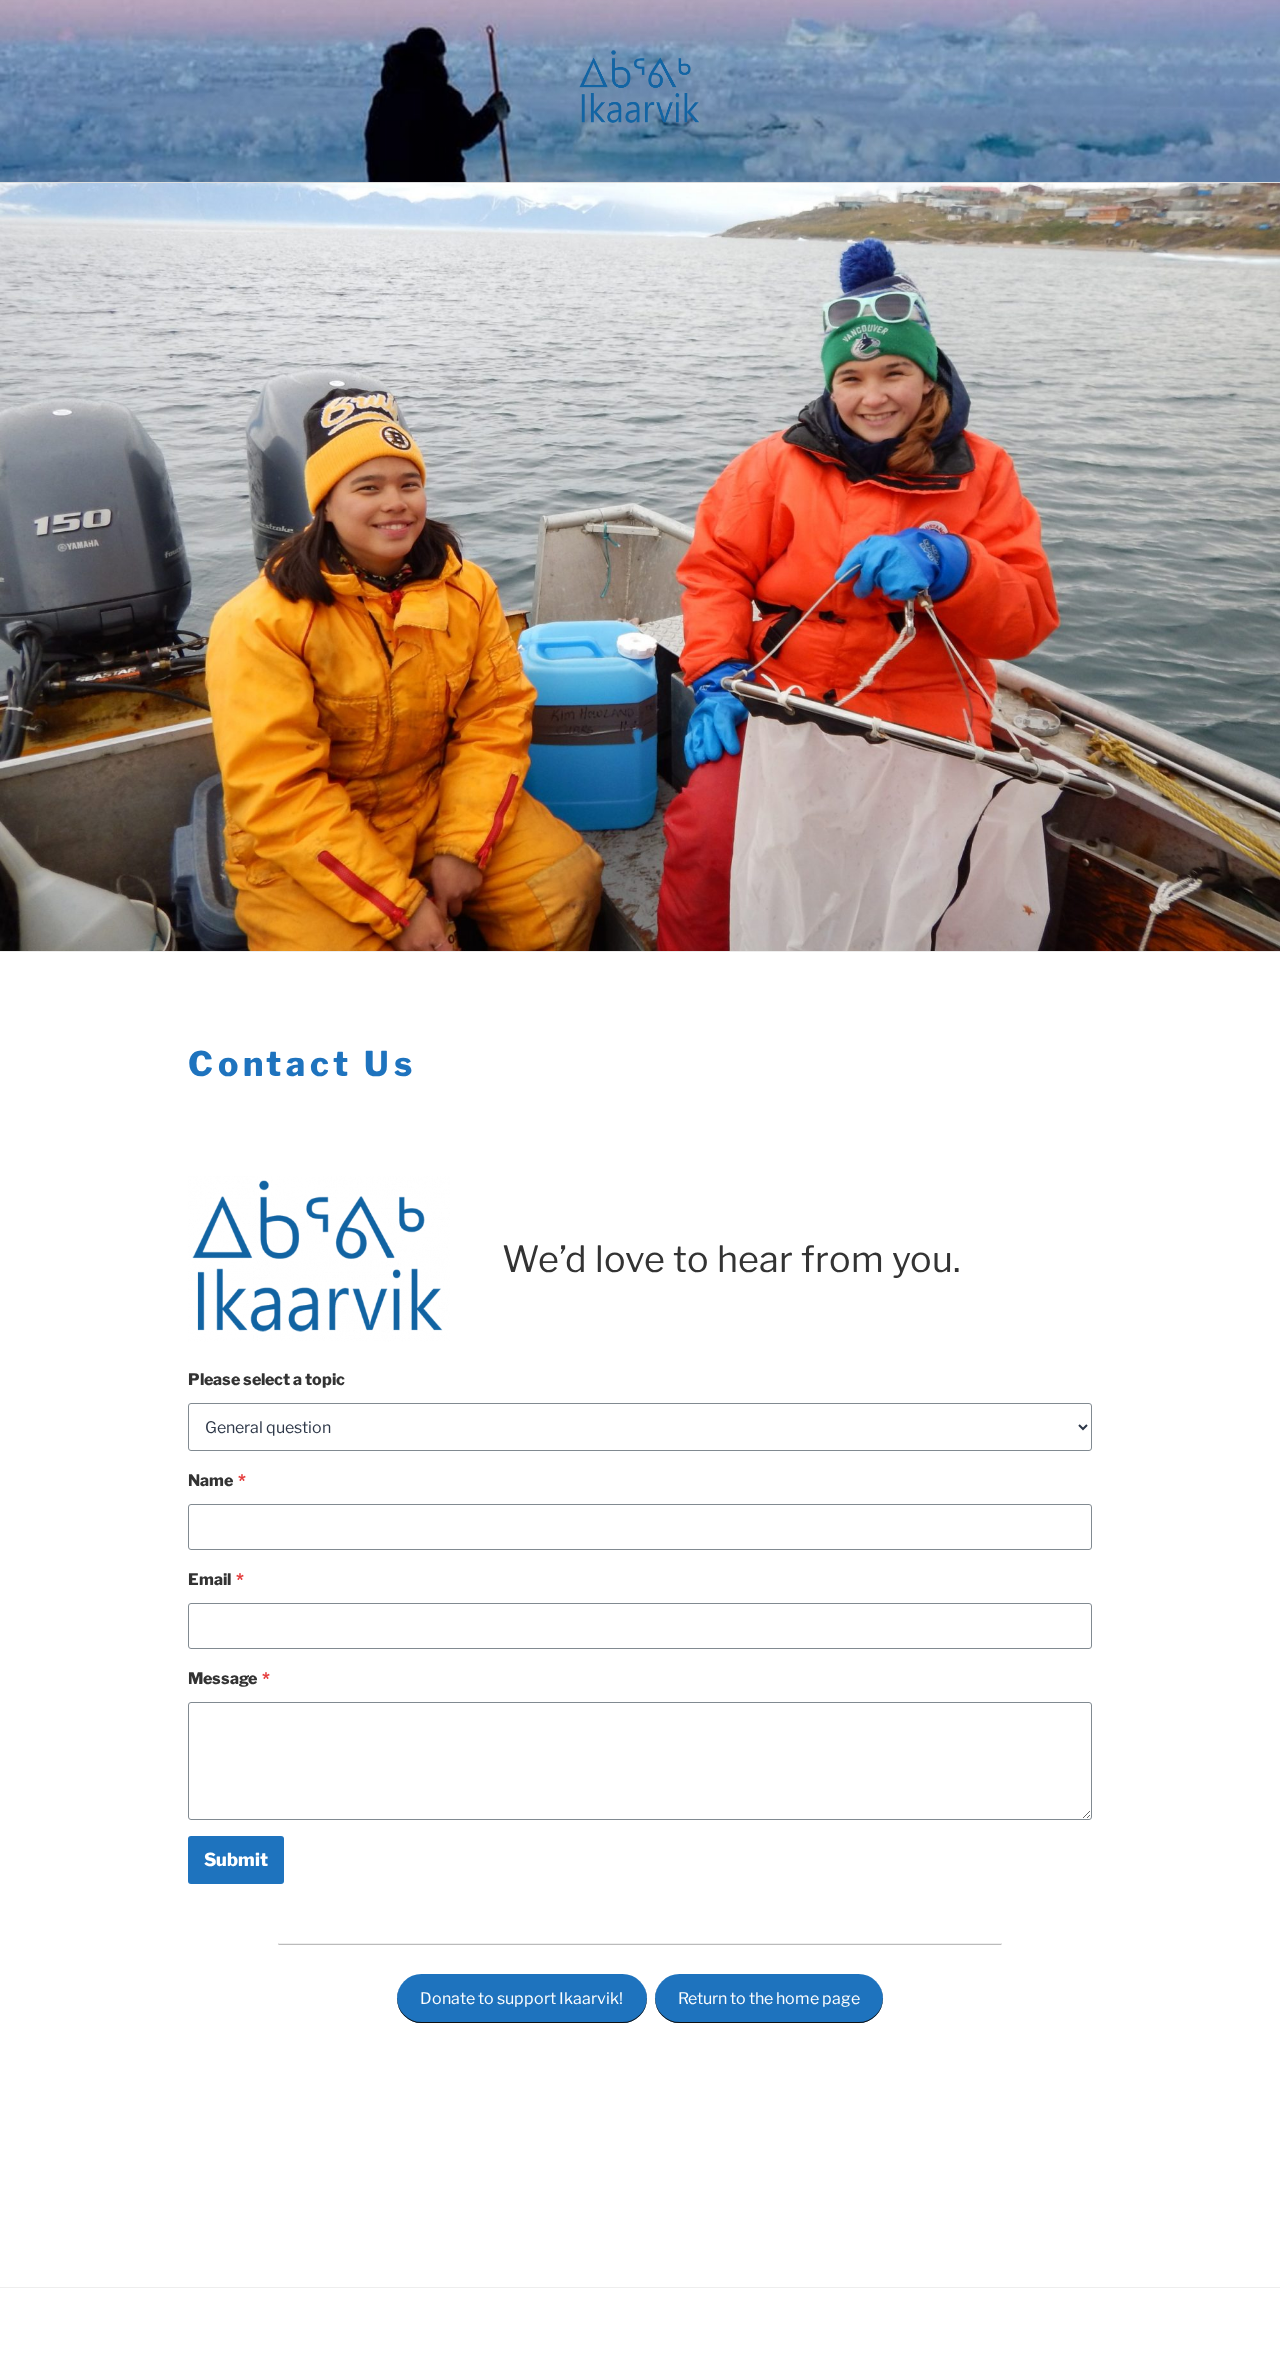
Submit (236, 1859)
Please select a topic (266, 1379)
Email (216, 1579)
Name (217, 1480)
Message (229, 1678)
